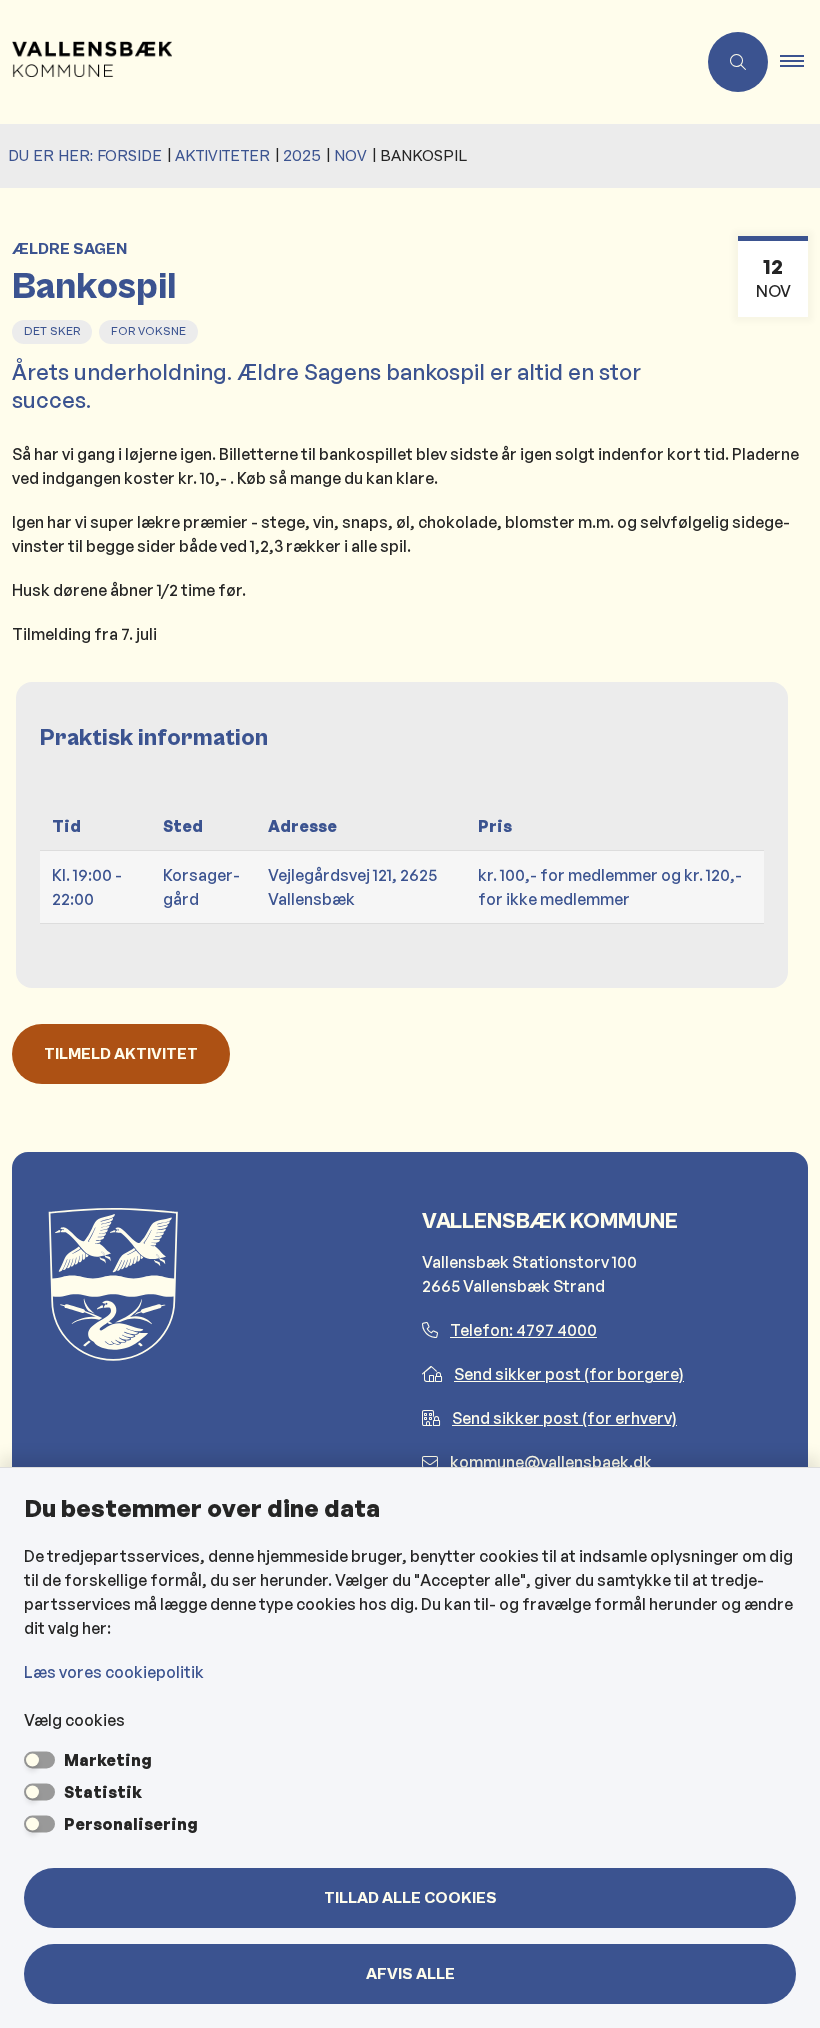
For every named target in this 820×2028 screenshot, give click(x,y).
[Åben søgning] (738, 62)
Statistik (103, 1792)
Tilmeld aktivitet (121, 1054)
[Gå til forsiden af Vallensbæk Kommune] (340, 62)
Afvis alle (410, 1974)
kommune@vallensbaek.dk (551, 1462)
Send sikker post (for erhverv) (564, 1418)
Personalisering (131, 1824)
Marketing (108, 1760)
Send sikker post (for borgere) (569, 1374)
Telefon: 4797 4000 (523, 1330)
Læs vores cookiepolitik (114, 1672)
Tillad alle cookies (410, 1898)
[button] (800, 62)
